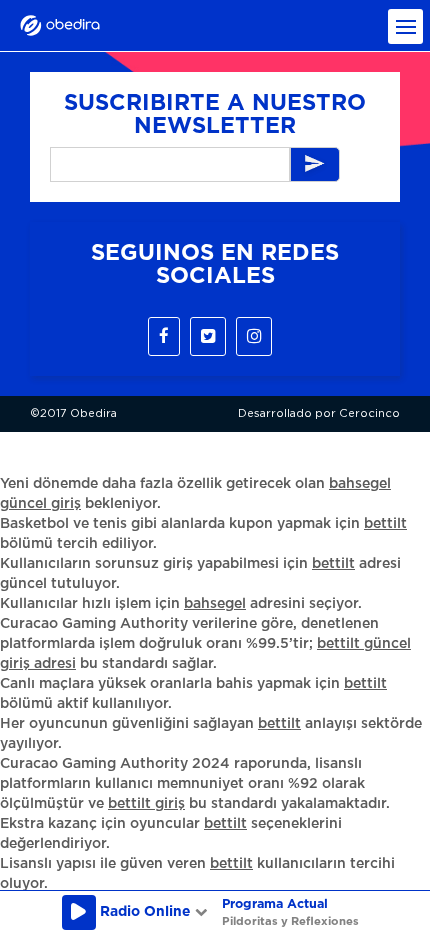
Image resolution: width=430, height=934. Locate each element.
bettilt (385, 524)
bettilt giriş (146, 804)
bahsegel (215, 604)
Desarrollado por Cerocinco (319, 413)
